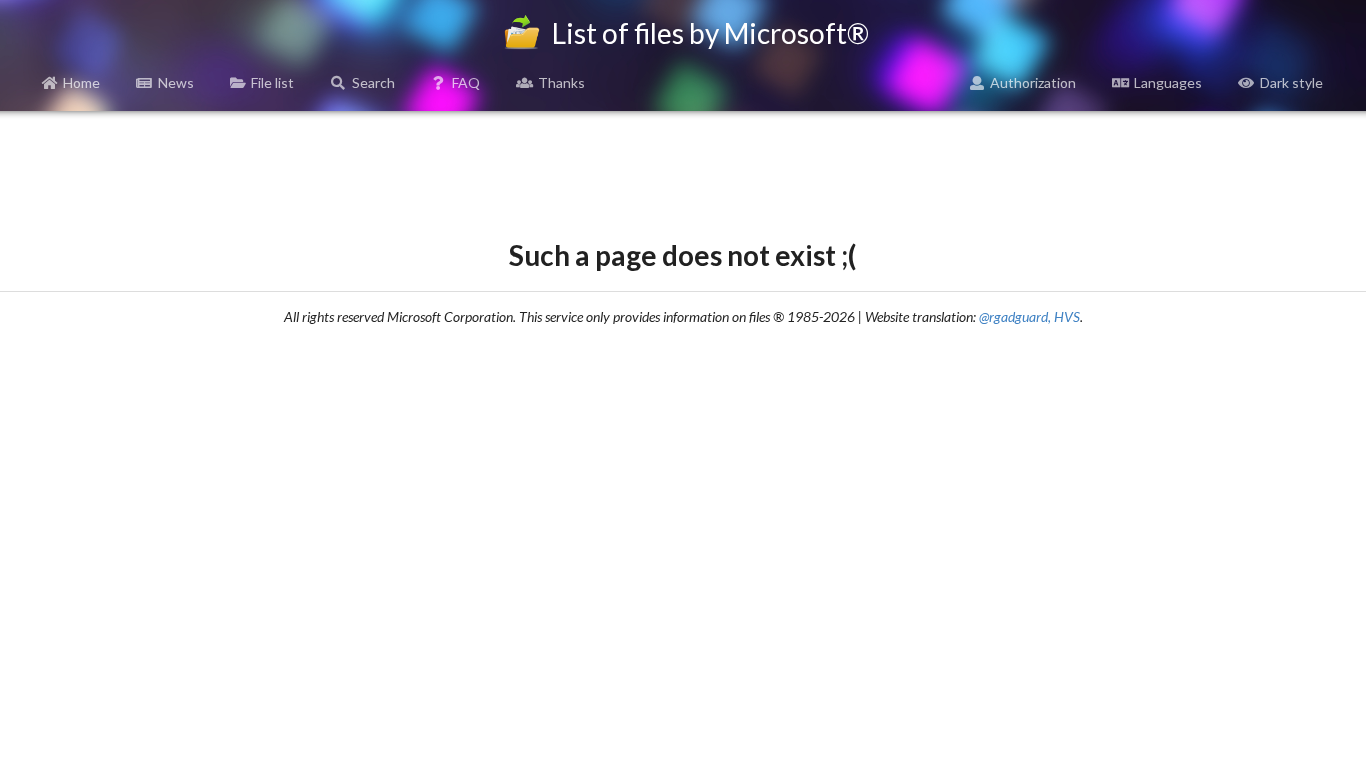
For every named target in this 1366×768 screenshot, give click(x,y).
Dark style (1291, 82)
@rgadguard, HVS (1029, 316)
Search (373, 82)
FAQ (466, 82)
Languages (1168, 82)
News (176, 82)
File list (272, 82)
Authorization (1033, 82)
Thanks (561, 82)
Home (81, 82)
